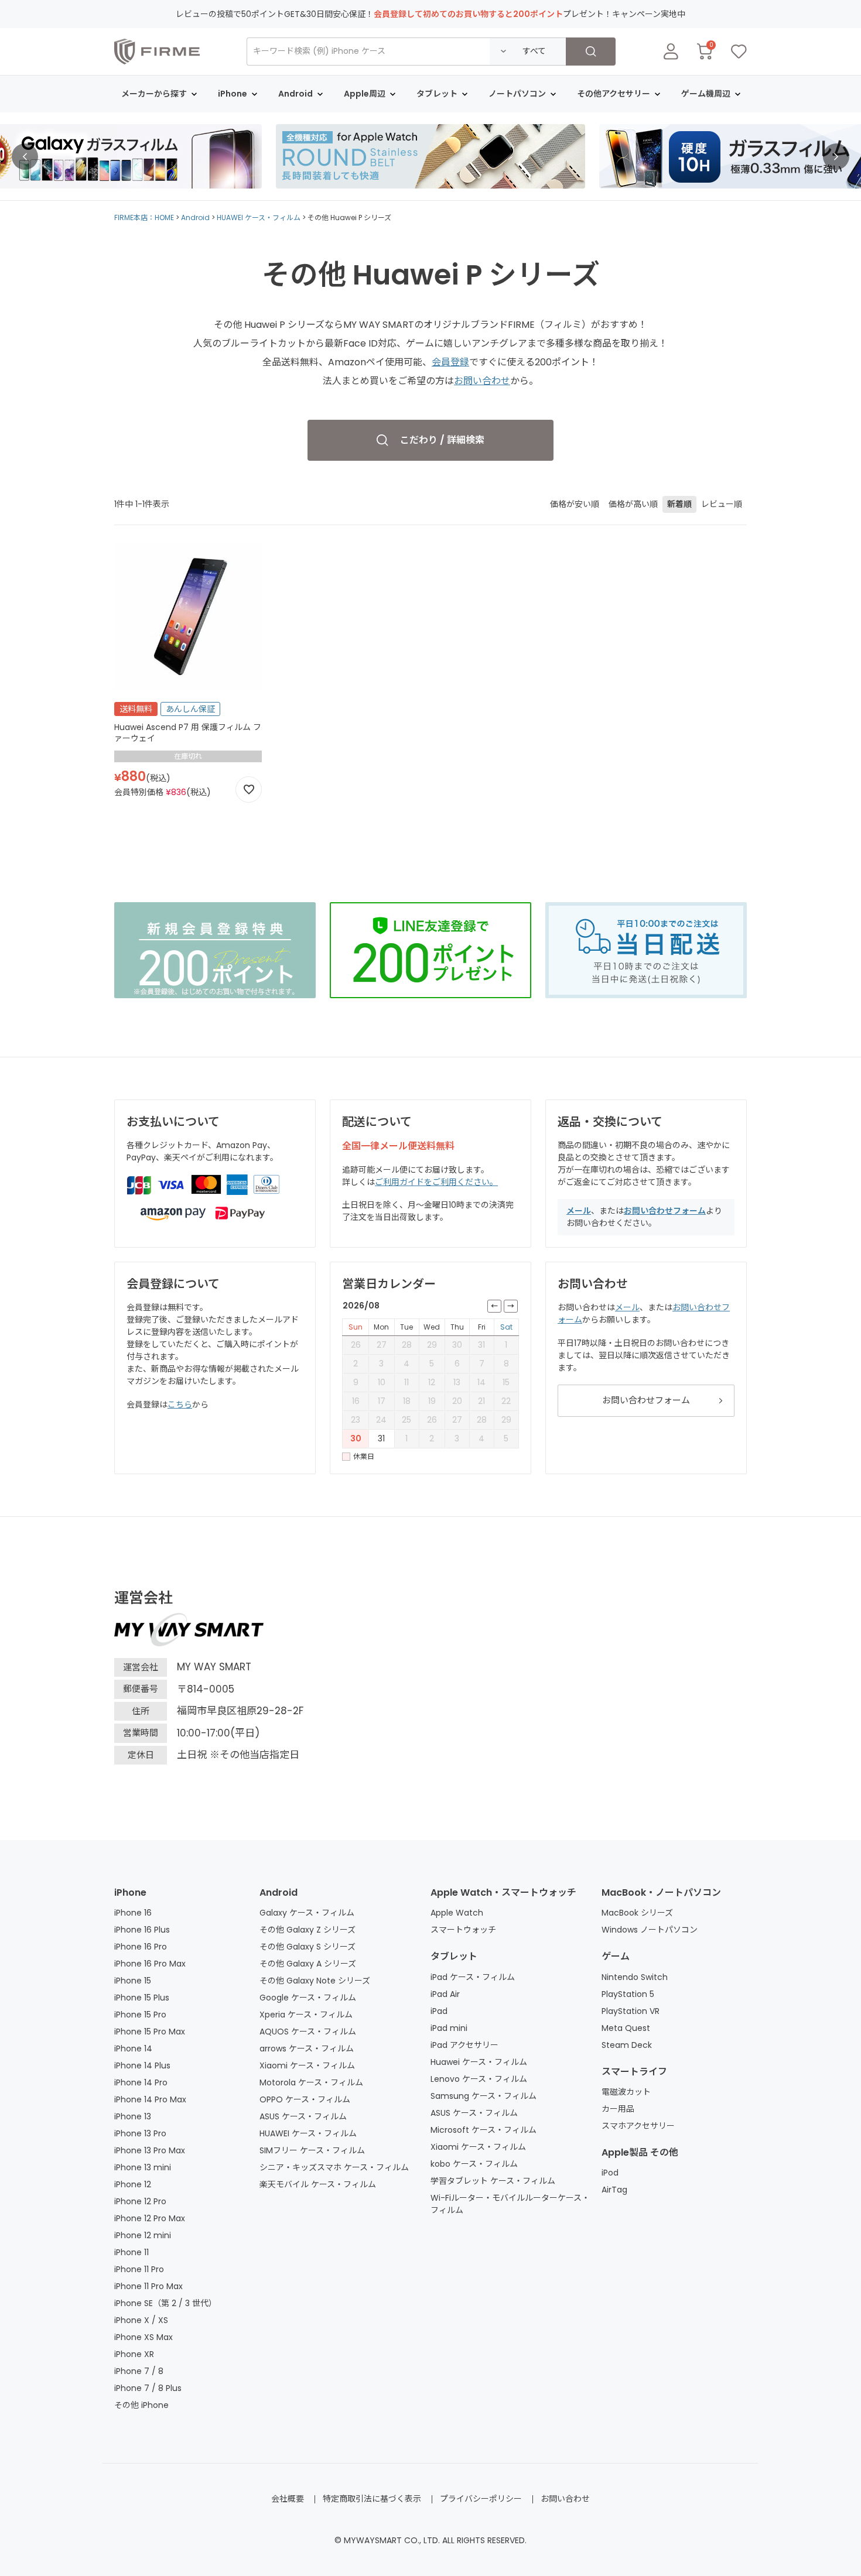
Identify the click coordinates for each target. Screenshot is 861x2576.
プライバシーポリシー (481, 2499)
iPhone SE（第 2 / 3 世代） (165, 2303)
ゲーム (616, 1956)
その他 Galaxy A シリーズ (308, 1964)
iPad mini (449, 2028)
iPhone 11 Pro (139, 2269)
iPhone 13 (133, 2116)
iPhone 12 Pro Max (150, 2218)
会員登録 (450, 362)
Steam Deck (627, 2045)
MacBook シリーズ (637, 1913)
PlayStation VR (631, 2011)
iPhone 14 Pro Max (150, 2099)
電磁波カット (626, 2092)
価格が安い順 (575, 504)
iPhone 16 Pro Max (150, 1964)
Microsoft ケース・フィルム (484, 2130)
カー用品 (618, 2109)
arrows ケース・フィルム (307, 2049)
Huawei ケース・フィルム (479, 2062)
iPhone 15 (133, 1981)
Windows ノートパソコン (650, 1930)
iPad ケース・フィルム (473, 1977)
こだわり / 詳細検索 (442, 440)
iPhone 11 (131, 2252)
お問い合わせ (482, 381)
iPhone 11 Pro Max (148, 2286)
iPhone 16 (133, 1913)
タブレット (454, 1956)
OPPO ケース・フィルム (305, 2099)
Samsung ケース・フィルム (484, 2096)
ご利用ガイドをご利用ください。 (436, 1182)
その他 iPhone (141, 2405)
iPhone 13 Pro (140, 2133)
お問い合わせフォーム (665, 1211)
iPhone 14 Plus (142, 2065)
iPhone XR (134, 2354)
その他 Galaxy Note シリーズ (315, 1981)
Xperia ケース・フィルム (306, 2015)
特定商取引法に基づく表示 (372, 2499)
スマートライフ (634, 2072)
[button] (25, 157)
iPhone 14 (133, 2049)
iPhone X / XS (141, 2320)
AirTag (614, 2190)
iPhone (130, 1892)
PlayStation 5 (628, 1994)
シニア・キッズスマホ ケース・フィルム (334, 2167)
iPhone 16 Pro (141, 1947)
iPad (439, 2011)
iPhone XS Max (143, 2337)
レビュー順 (722, 504)
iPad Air (445, 1994)
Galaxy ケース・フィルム (307, 1913)
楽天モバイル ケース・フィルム (318, 2184)
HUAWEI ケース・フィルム (259, 217)
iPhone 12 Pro (140, 2201)
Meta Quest (626, 2028)
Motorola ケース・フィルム (311, 2082)
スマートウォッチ (463, 1930)
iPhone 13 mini (143, 2167)
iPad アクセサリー (464, 2045)
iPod (610, 2173)
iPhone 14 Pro (141, 2082)
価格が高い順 (633, 504)
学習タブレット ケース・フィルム (493, 2181)
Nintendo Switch (635, 1977)
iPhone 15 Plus (142, 1998)
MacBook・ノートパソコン (661, 1892)
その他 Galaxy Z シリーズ (307, 1930)
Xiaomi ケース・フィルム (307, 2065)
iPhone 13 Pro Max (150, 2150)
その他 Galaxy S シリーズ (307, 1947)
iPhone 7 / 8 (139, 2371)
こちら (180, 1405)
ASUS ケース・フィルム (303, 2116)
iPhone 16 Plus (142, 1930)
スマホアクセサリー (638, 2126)
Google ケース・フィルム (308, 1998)
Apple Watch (457, 1913)
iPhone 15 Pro (140, 2015)
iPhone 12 (133, 2184)
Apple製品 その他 (640, 2152)
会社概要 (288, 2499)
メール (579, 1211)
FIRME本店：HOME (144, 217)
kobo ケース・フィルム (474, 2164)
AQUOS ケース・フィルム (308, 2032)
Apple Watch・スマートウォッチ (503, 1892)
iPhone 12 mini (143, 2235)
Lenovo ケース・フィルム (479, 2079)
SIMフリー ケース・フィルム (312, 2150)
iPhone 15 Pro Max (150, 2032)
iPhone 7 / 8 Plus (148, 2388)
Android (195, 217)
